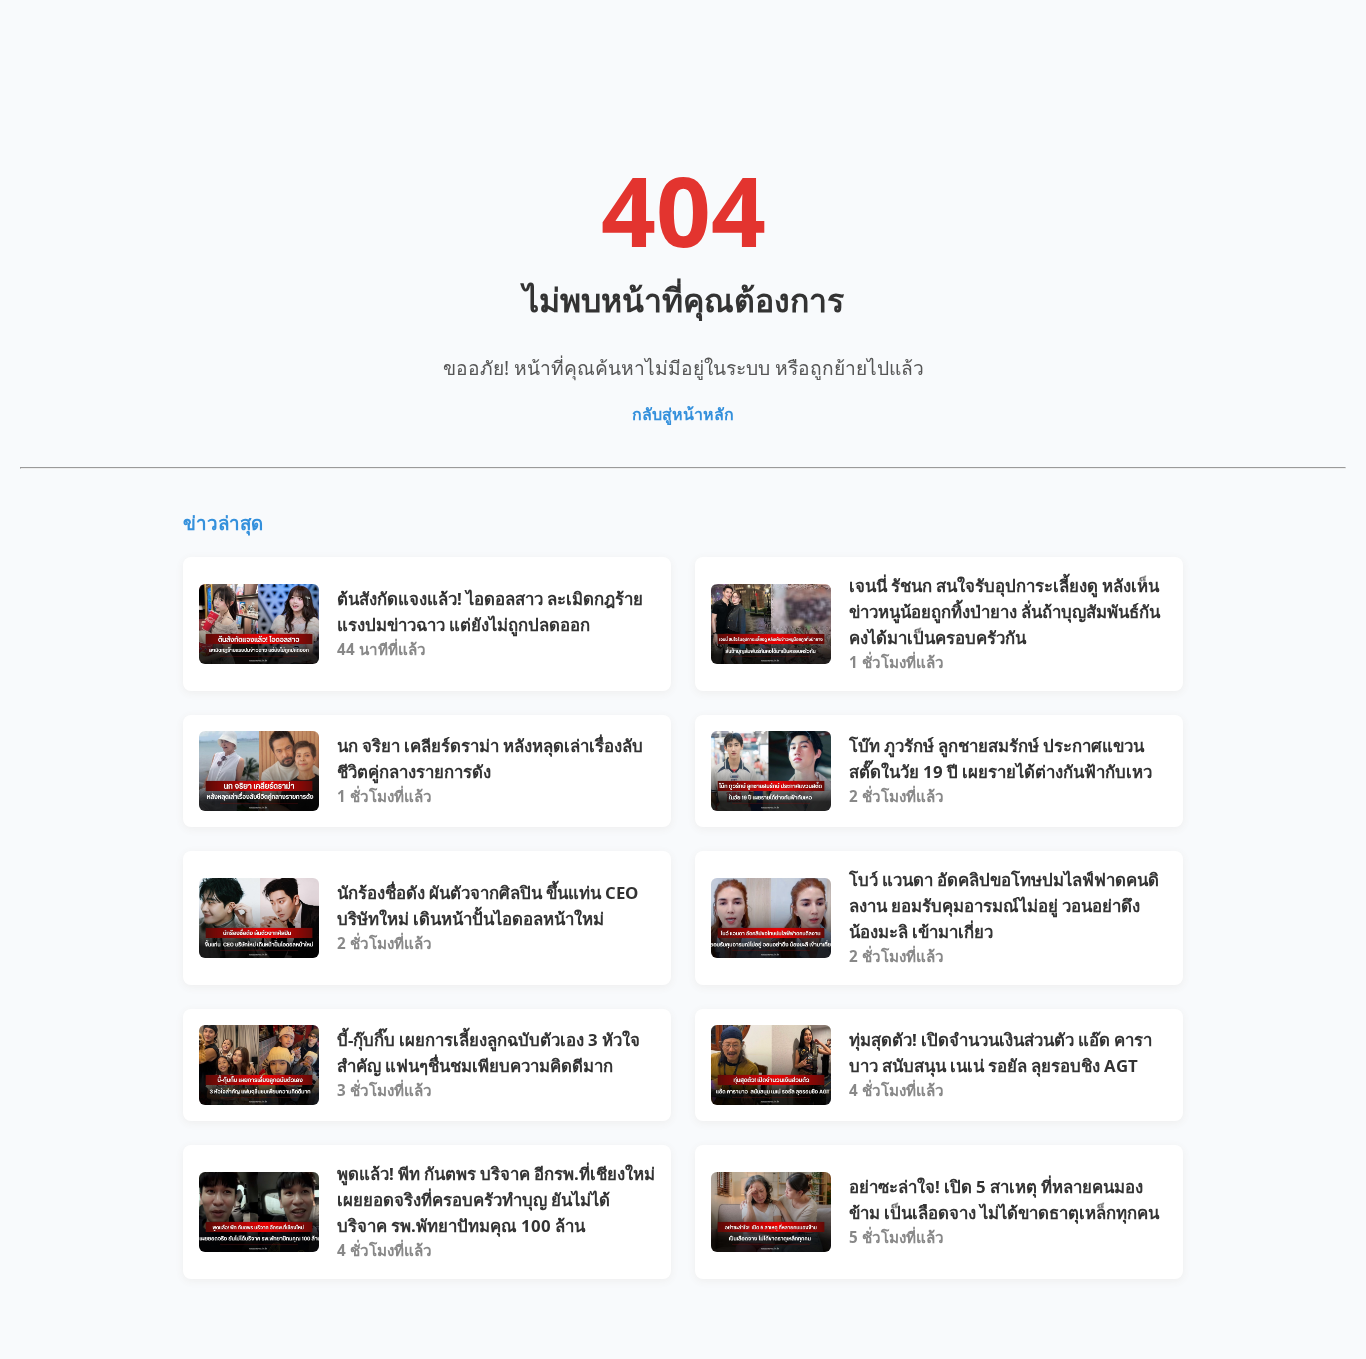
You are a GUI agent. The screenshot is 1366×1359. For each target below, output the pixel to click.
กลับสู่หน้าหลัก (683, 414)
